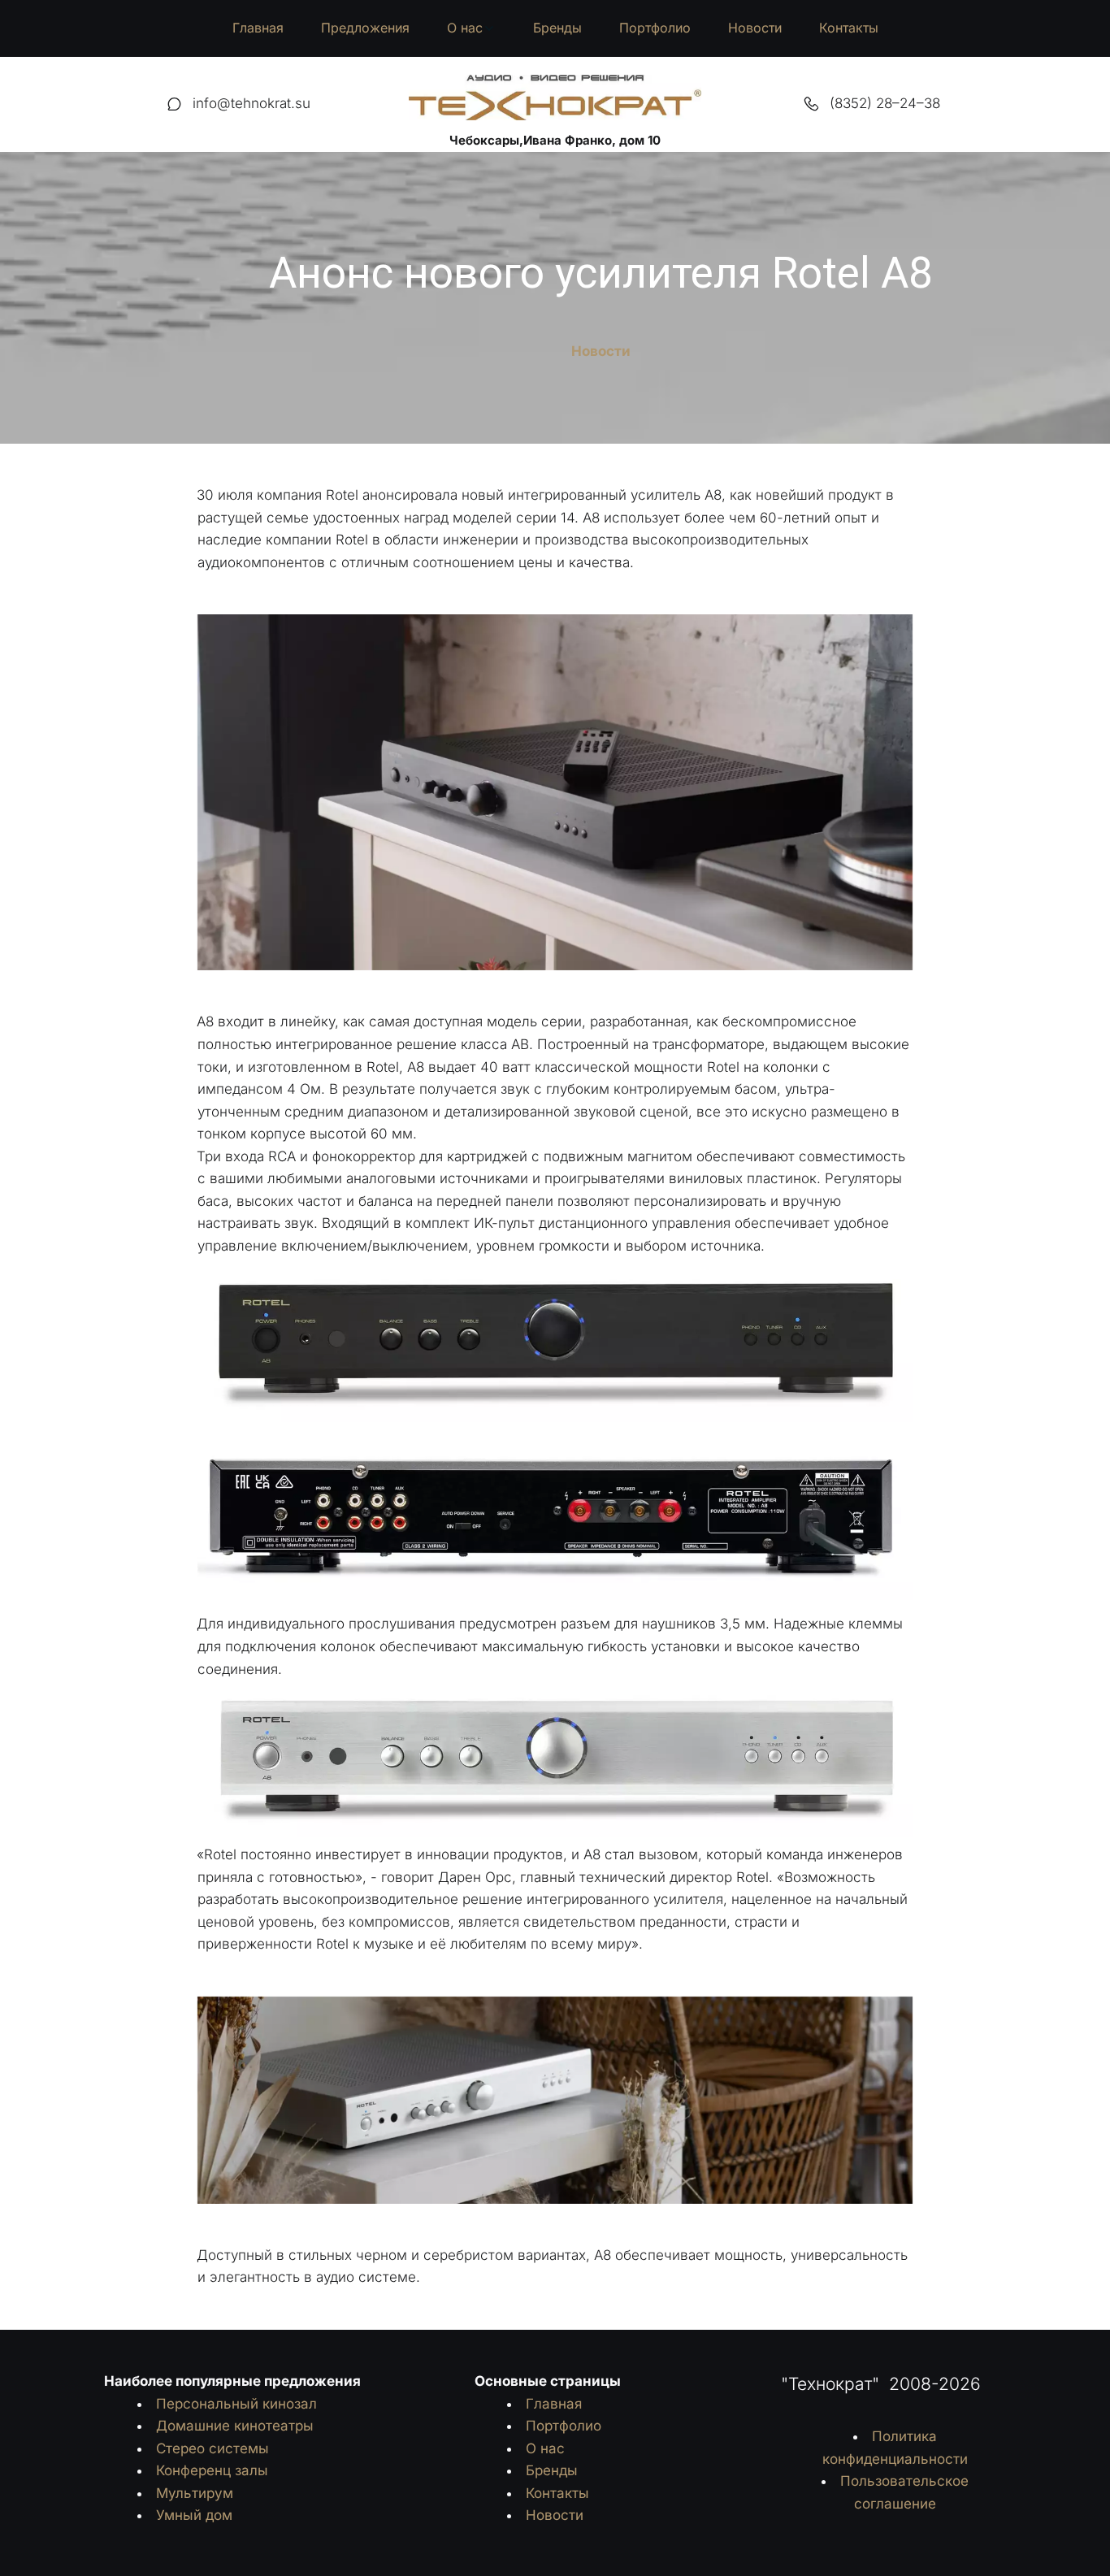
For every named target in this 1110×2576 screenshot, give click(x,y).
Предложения (365, 28)
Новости (755, 28)
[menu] (555, 28)
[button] (471, 28)
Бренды (557, 28)
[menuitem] (258, 28)
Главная (258, 28)
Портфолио (655, 28)
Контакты (849, 28)
